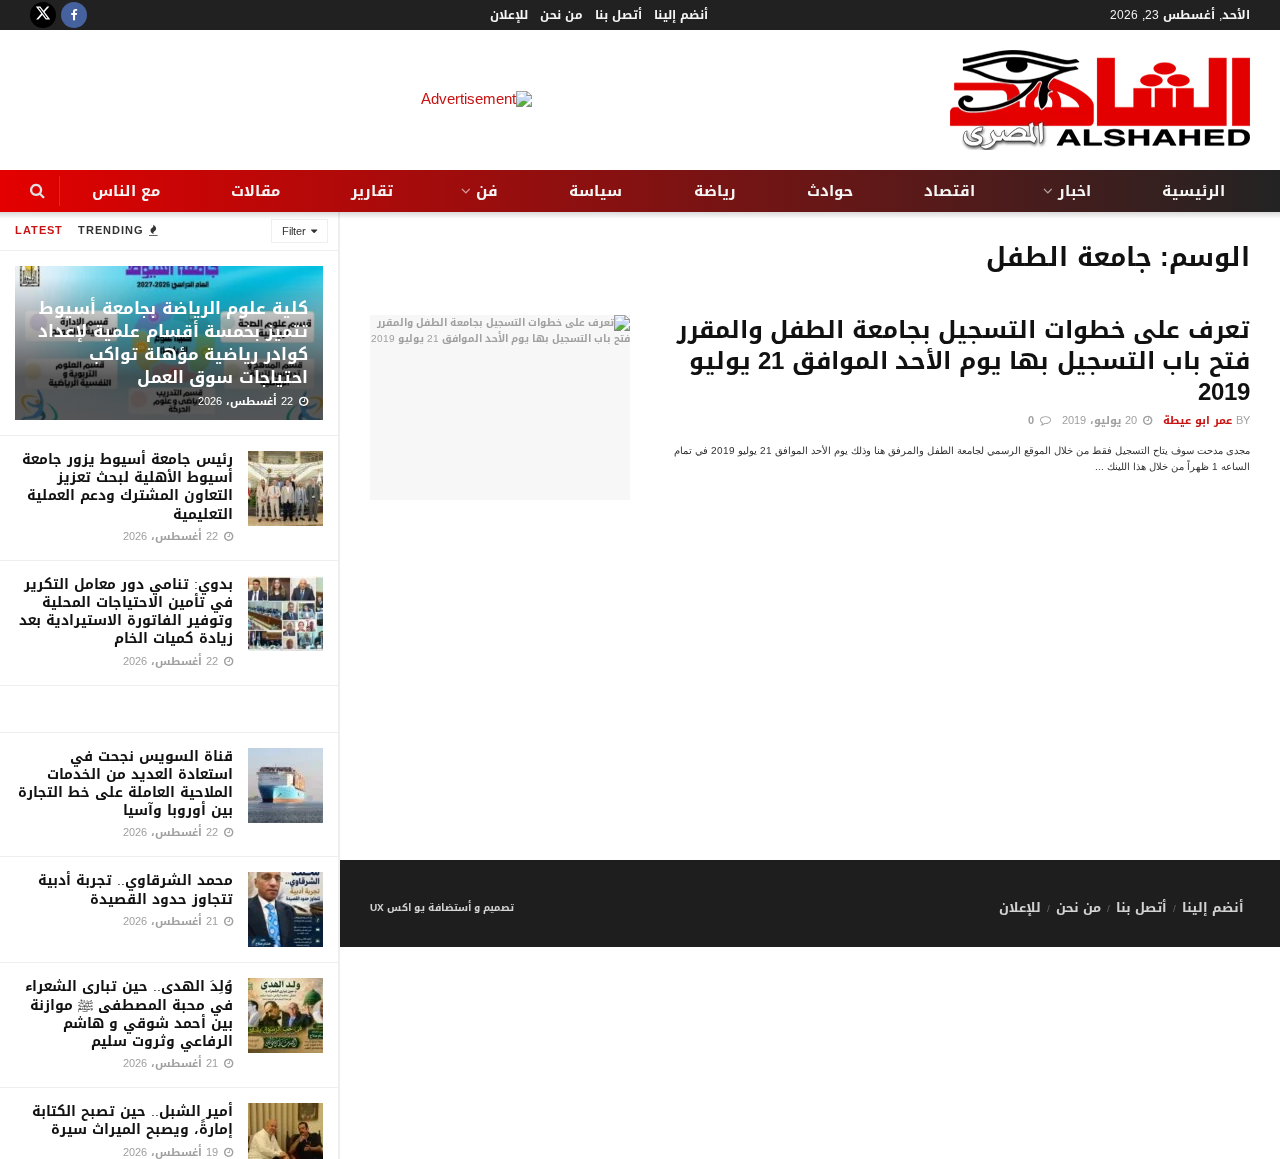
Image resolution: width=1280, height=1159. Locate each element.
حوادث (830, 191)
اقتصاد (949, 191)
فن (487, 191)
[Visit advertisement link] (169, 709)
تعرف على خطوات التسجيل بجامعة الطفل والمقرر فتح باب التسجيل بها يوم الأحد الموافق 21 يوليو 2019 (963, 361)
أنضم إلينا (681, 15)
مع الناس (126, 191)
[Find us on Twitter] (43, 15)
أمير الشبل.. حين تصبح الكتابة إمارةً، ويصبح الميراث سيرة (132, 1120)
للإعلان (509, 15)
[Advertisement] (810, 720)
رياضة (715, 191)
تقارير (372, 191)
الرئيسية (1193, 191)
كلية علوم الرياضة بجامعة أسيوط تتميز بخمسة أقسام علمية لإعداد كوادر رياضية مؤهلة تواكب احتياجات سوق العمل (173, 342)
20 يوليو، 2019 (1101, 420)
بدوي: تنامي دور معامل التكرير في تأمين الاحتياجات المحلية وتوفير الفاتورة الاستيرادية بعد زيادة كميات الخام (126, 612)
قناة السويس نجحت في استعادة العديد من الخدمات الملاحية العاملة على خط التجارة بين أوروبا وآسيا (125, 784)
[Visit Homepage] (1100, 100)
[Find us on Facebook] (74, 15)
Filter (294, 231)
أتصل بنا (618, 15)
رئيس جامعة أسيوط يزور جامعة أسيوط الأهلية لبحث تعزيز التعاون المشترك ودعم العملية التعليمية (127, 487)
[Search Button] (37, 191)
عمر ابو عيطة (1197, 420)
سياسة (595, 191)
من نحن (561, 15)
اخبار (1074, 191)
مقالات (255, 191)
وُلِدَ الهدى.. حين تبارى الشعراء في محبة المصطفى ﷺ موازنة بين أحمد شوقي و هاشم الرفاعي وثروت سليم (129, 1014)
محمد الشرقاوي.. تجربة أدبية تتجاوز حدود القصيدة (135, 889)
